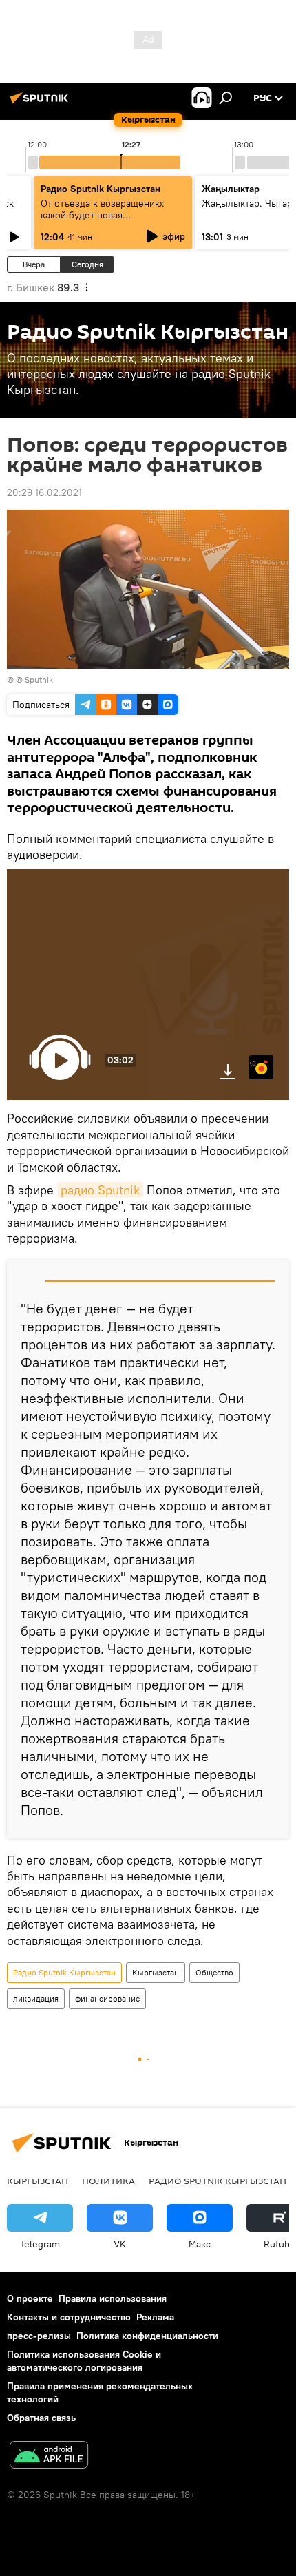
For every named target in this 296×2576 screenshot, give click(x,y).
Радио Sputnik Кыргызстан (101, 189)
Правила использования (113, 2298)
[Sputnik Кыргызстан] (41, 103)
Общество (214, 1972)
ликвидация (36, 1998)
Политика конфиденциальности (147, 2336)
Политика (108, 2181)
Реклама (155, 2317)
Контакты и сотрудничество (69, 2317)
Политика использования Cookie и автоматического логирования (84, 2361)
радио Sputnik (100, 1190)
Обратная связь (41, 2418)
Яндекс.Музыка (253, 1062)
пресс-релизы (39, 2336)
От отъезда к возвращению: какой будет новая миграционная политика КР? (104, 215)
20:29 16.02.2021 (44, 492)
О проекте (30, 2298)
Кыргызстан (156, 1972)
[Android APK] (49, 2456)
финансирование (107, 1998)
